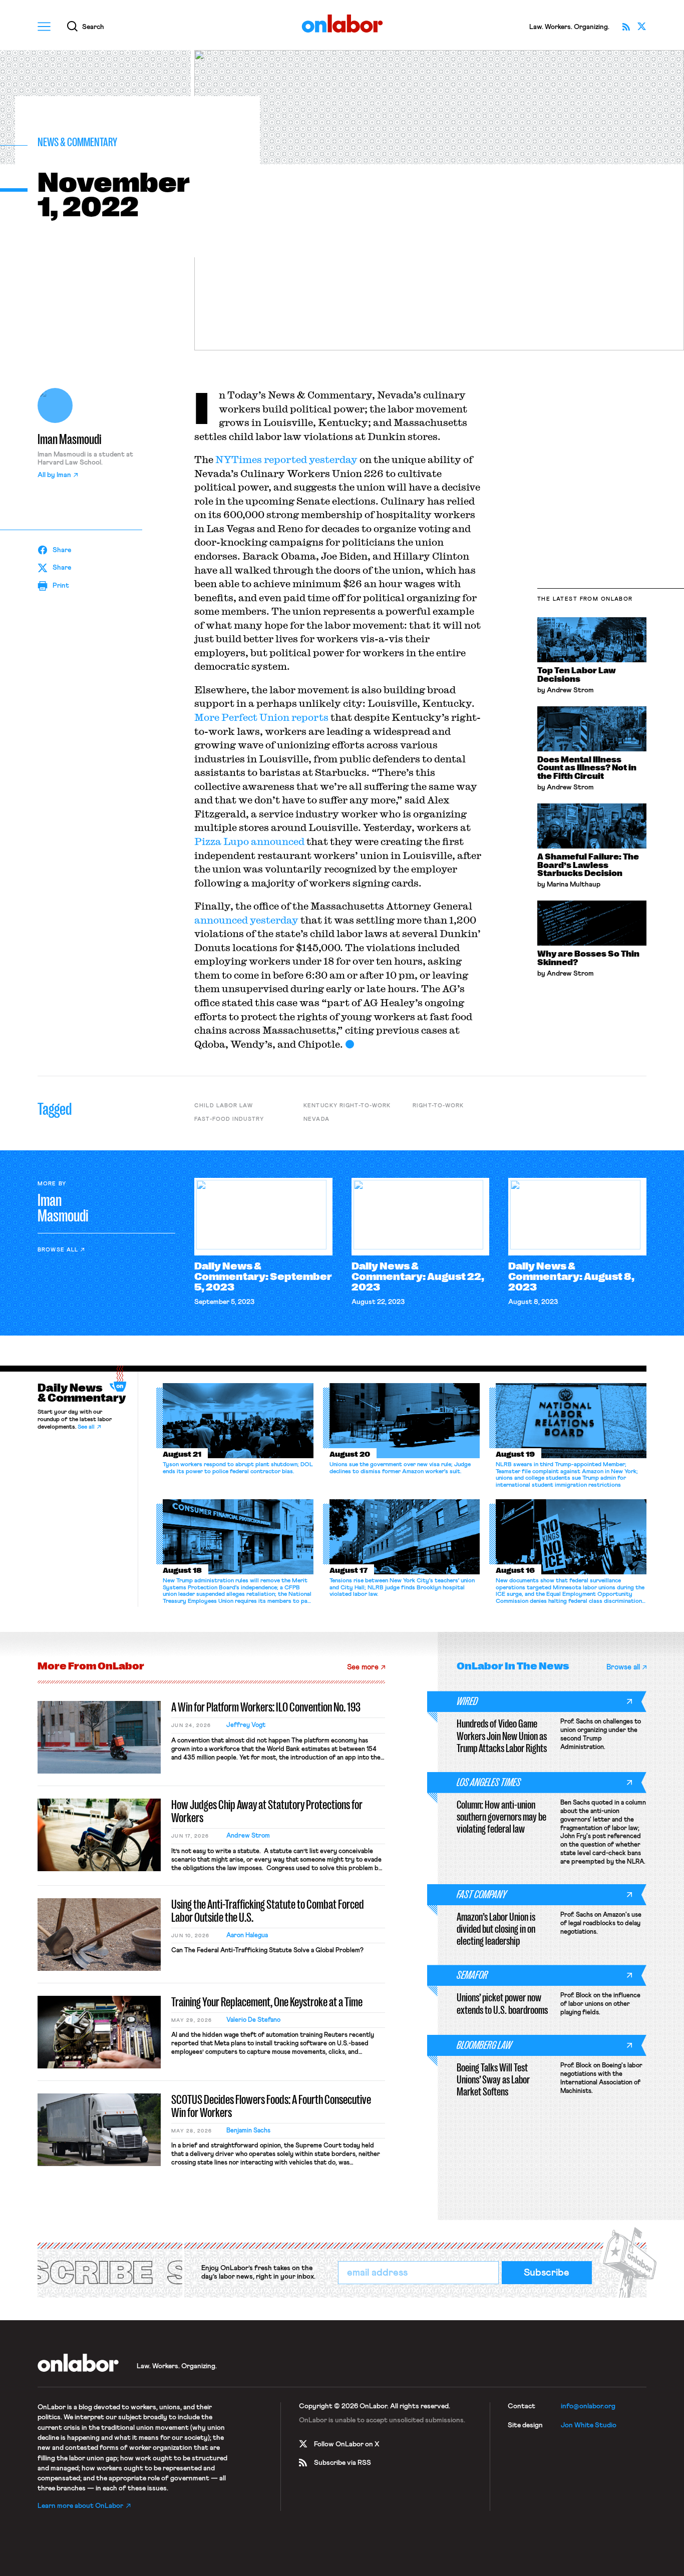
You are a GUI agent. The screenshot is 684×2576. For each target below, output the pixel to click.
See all (86, 1427)
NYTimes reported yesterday (287, 459)
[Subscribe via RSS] (626, 27)
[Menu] (44, 27)
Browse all (58, 1250)
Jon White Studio (589, 2425)
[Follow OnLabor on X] (642, 27)
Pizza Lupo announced (249, 841)
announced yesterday (246, 920)
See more (363, 1667)
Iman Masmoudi (70, 440)
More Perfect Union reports (261, 717)
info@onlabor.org (588, 2406)
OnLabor (342, 24)
